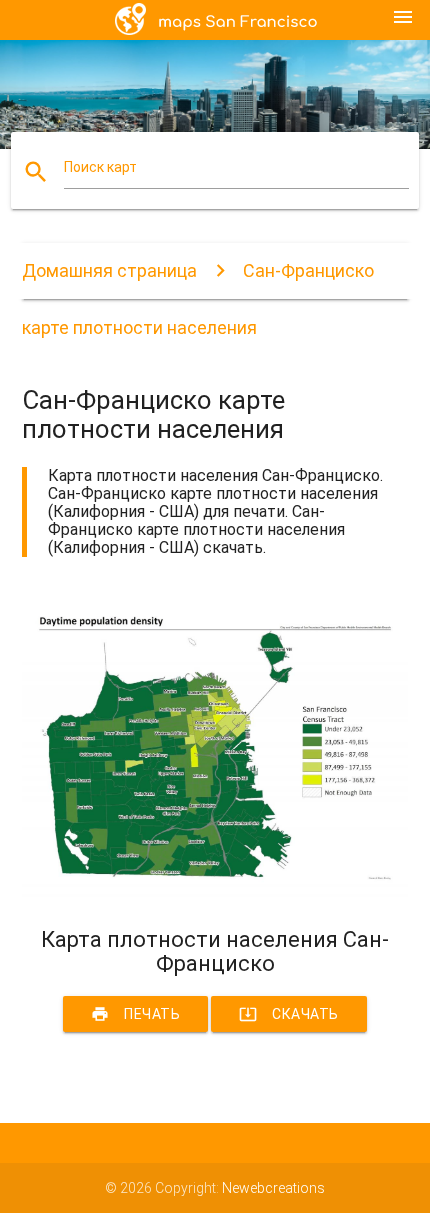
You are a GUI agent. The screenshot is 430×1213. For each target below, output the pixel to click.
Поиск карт (100, 167)
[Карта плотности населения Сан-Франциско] (215, 892)
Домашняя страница (109, 270)
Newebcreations (273, 1188)
